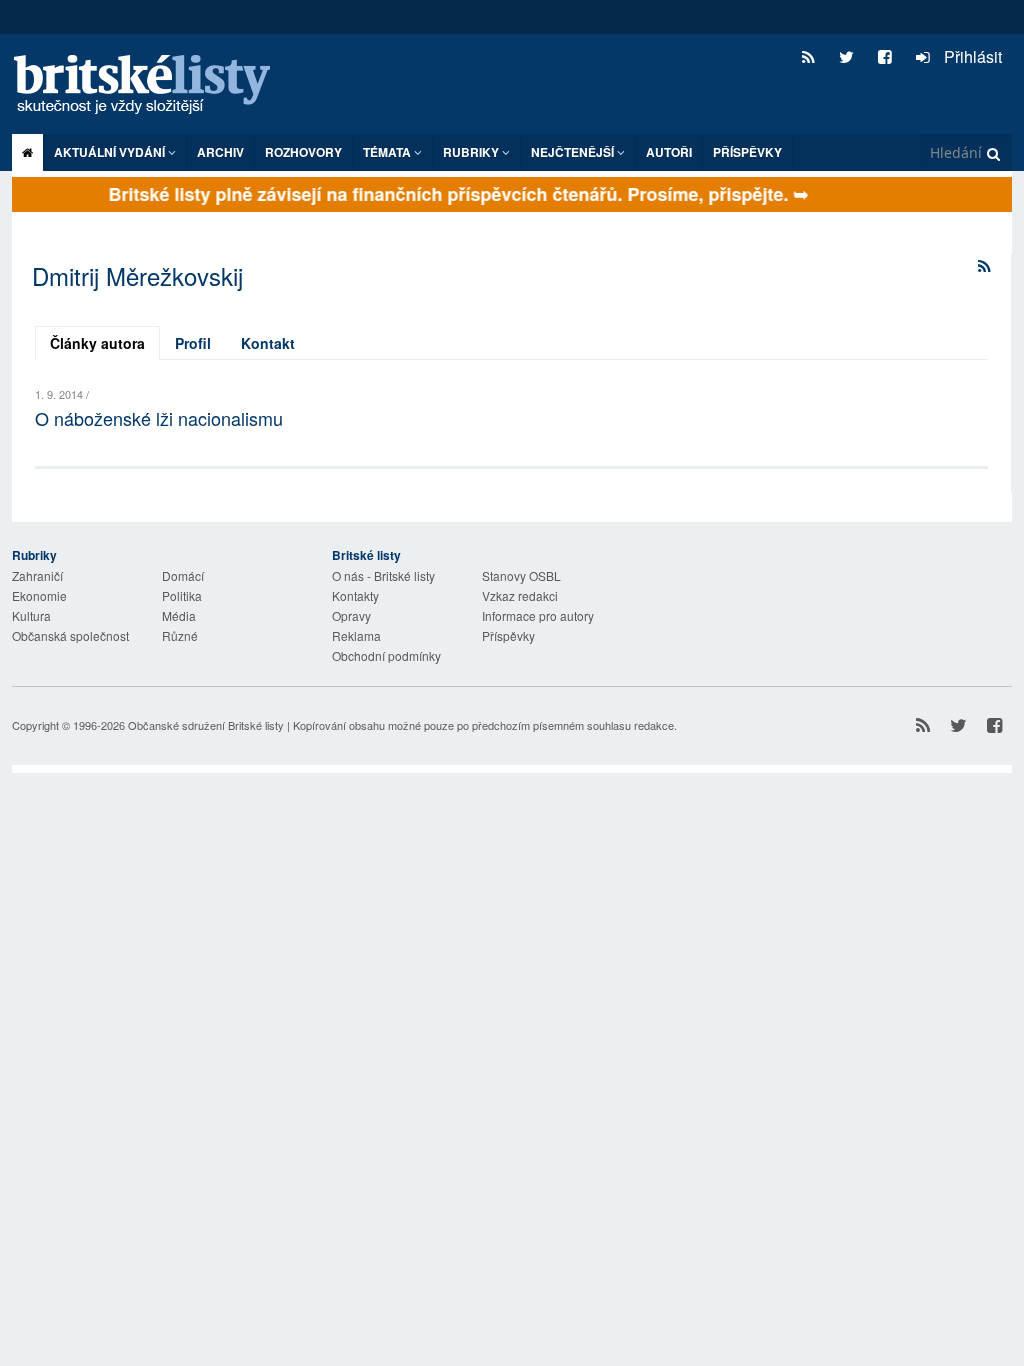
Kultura (31, 615)
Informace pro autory (538, 615)
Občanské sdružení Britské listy (206, 725)
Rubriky (472, 152)
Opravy (351, 615)
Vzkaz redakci (520, 595)
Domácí (183, 575)
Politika (182, 595)
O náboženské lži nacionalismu (159, 418)
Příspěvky (747, 152)
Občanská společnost (70, 635)
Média (179, 615)
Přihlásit (971, 56)
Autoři (669, 152)
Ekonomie (39, 595)
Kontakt (268, 343)
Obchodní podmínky (386, 655)
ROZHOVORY (303, 152)
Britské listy (152, 85)
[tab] (97, 343)
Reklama (356, 635)
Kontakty (355, 595)
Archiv (220, 152)
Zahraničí (37, 575)
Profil (193, 343)
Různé (180, 635)
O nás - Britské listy (383, 575)
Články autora (97, 343)
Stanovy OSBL (521, 575)
